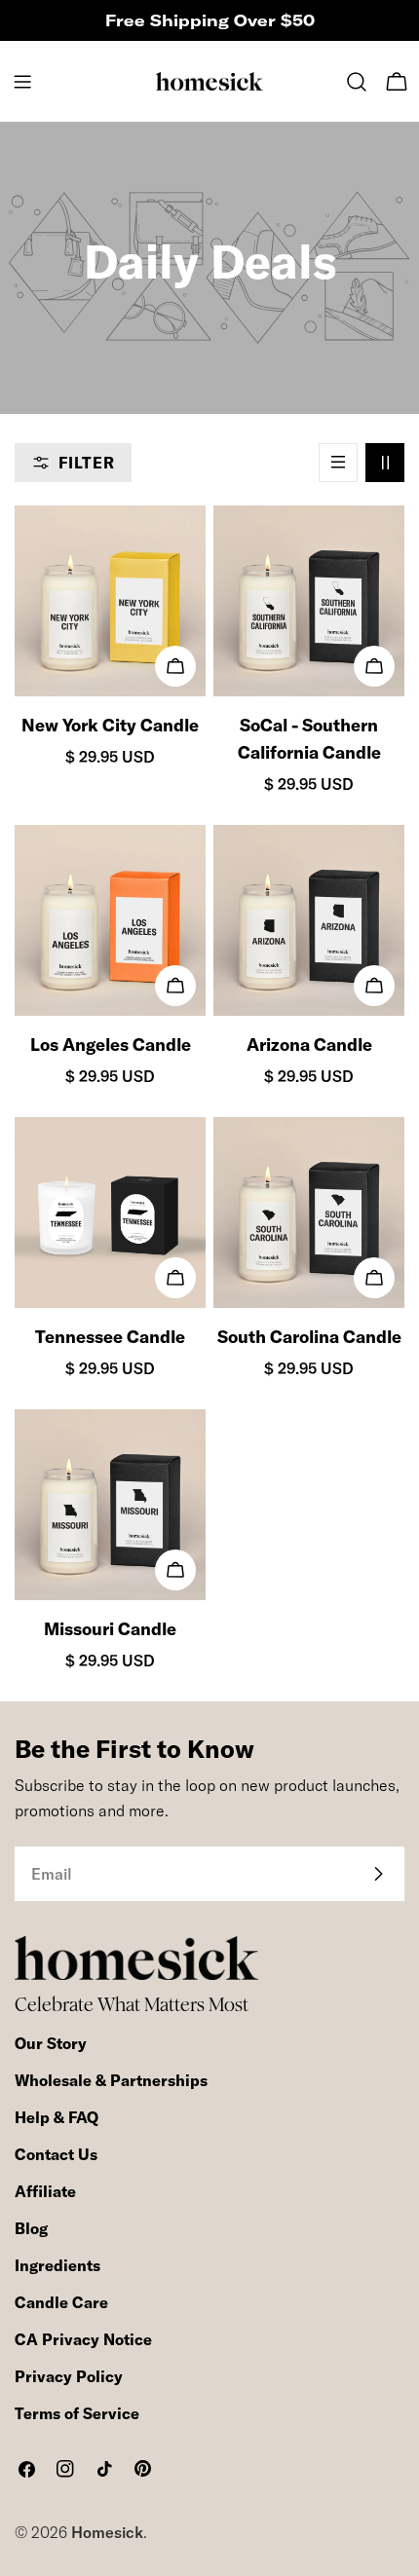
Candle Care (61, 2302)
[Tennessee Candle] (110, 1213)
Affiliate (45, 2191)
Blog (31, 2228)
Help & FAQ (57, 2117)
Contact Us (56, 2154)
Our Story (51, 2043)
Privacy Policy (69, 2376)
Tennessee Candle (110, 1337)
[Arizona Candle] (309, 920)
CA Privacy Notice (83, 2339)
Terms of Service (77, 2413)
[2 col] (385, 463)
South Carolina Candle (309, 1337)
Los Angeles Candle (111, 1045)
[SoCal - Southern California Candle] (309, 601)
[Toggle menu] (22, 82)
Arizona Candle (309, 1045)
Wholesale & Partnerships (111, 2080)
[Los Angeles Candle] (110, 920)
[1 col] (338, 463)
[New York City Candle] (110, 601)
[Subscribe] (378, 1874)
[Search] (357, 82)
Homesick (107, 2532)
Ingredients (57, 2265)
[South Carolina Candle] (309, 1213)
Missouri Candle (110, 1629)
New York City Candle (110, 725)
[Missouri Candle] (110, 1505)
